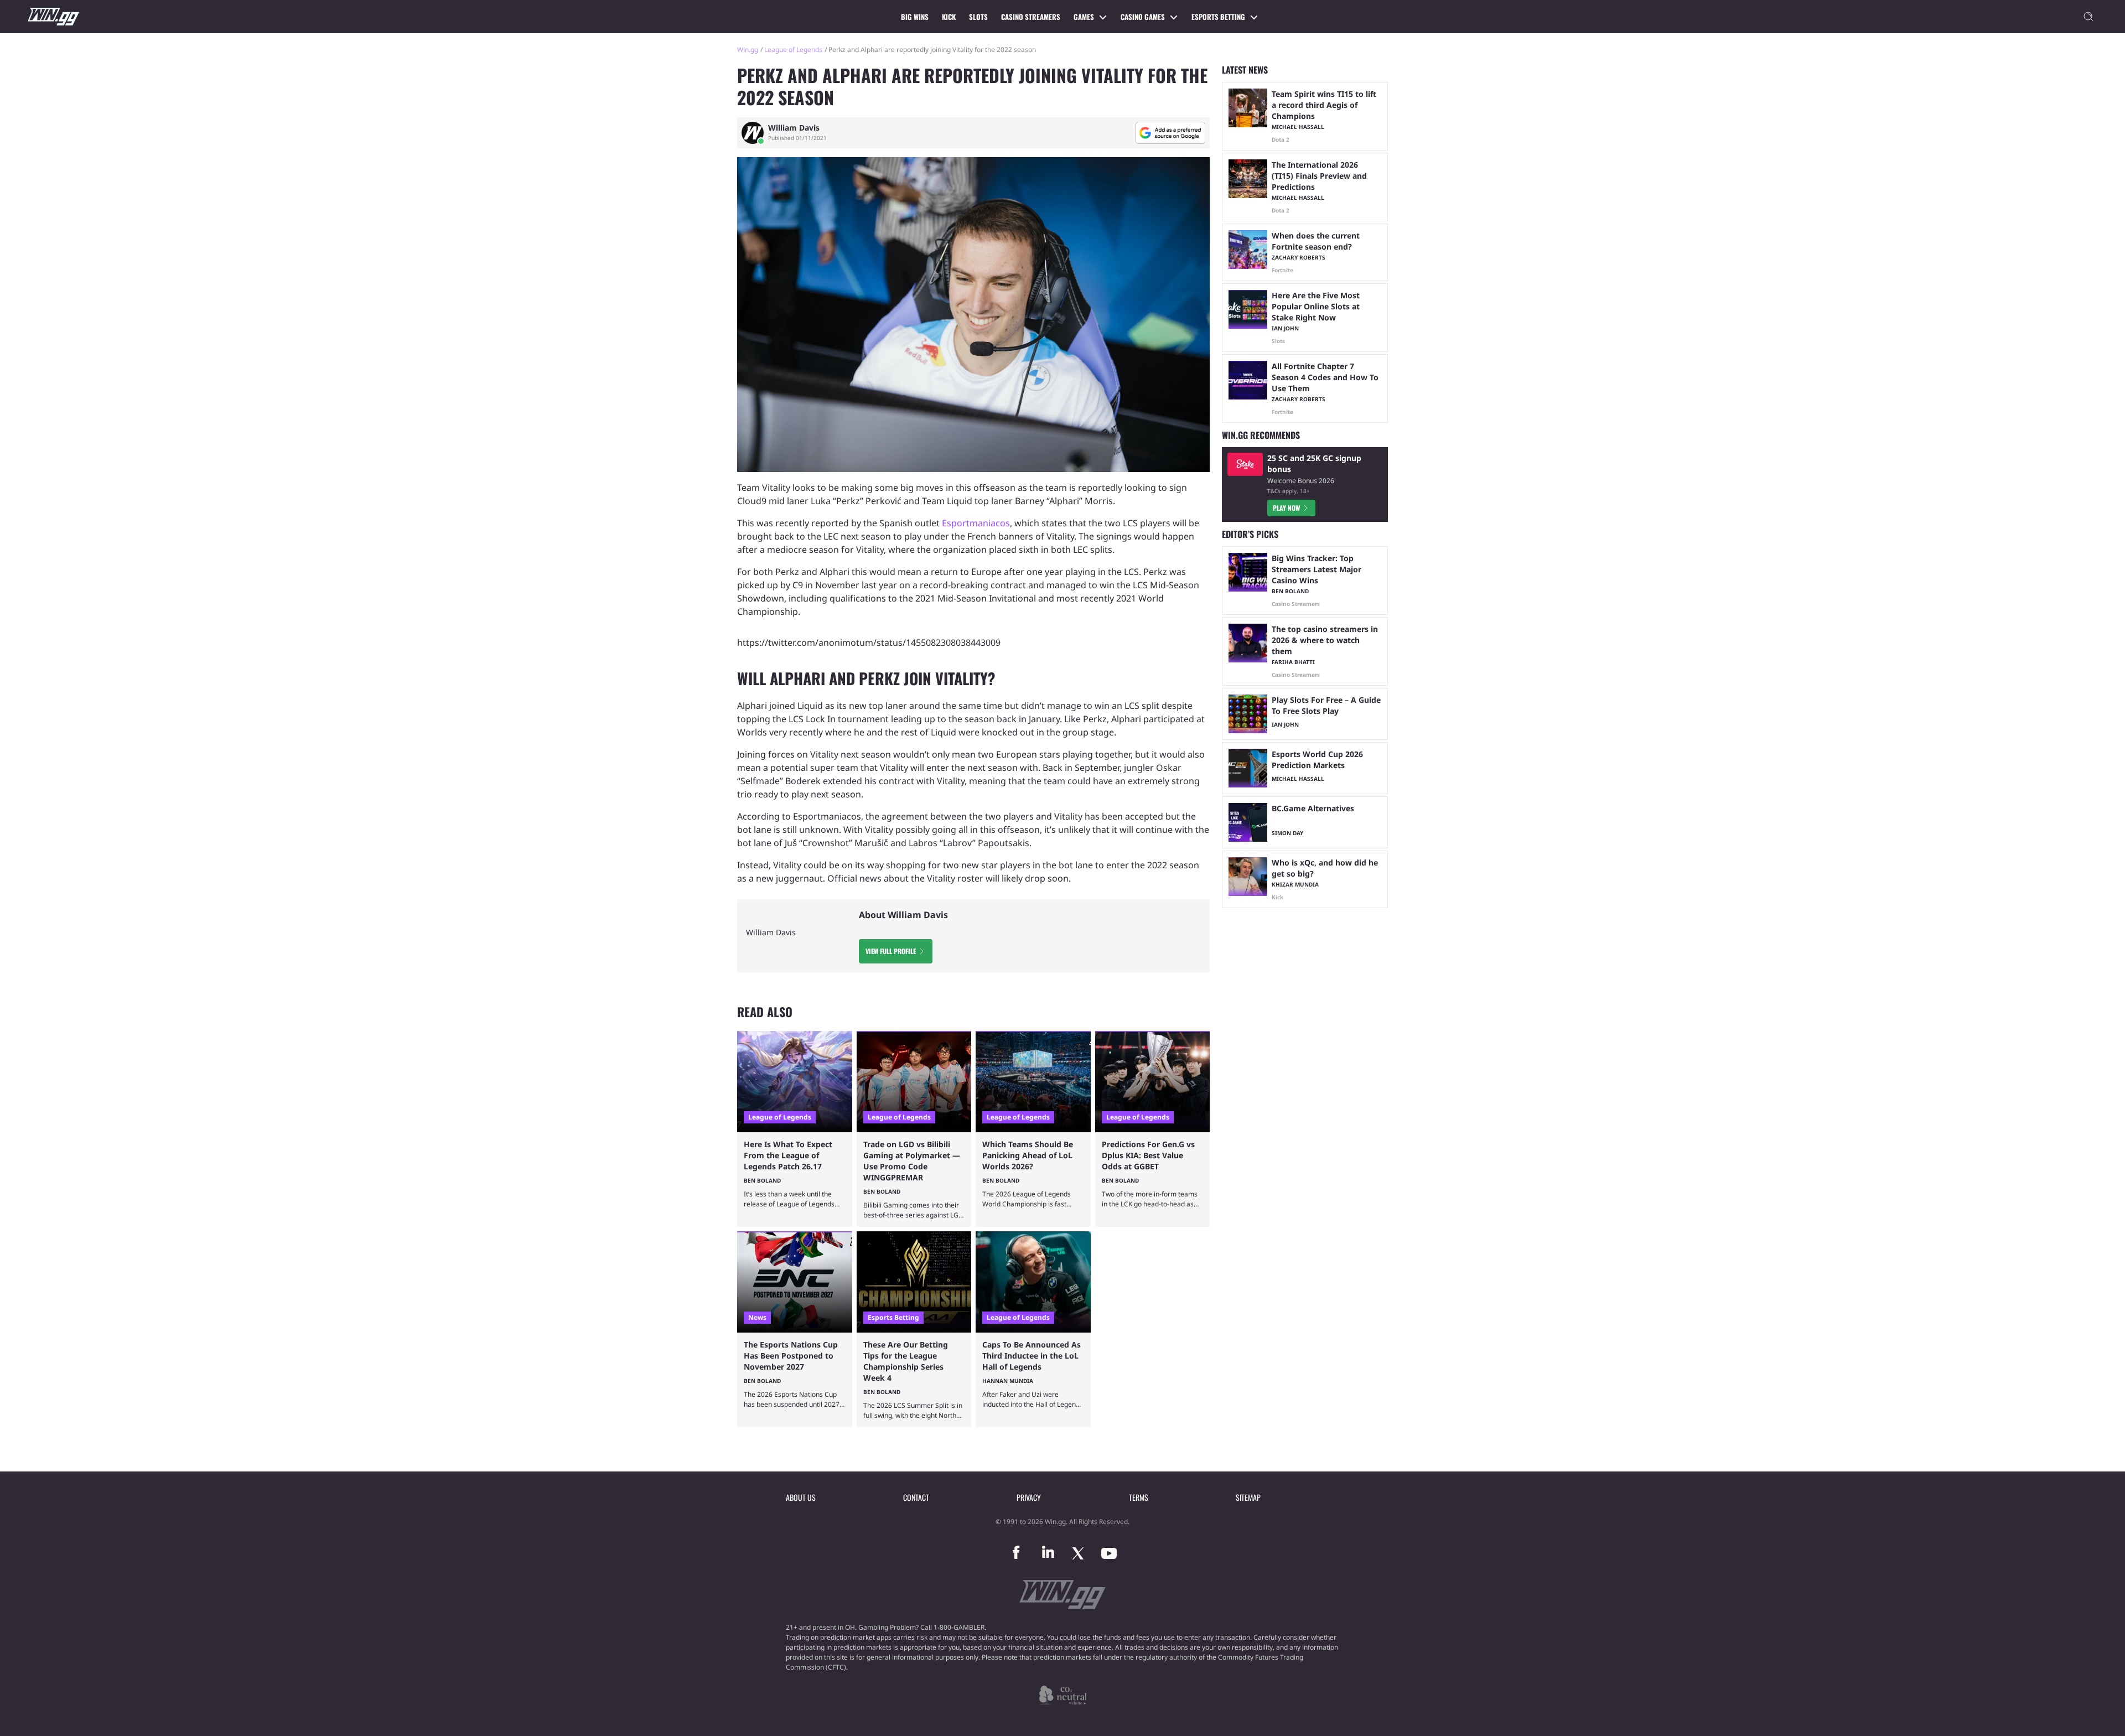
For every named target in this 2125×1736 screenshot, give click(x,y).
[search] (2088, 17)
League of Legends (793, 50)
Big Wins (915, 17)
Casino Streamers (1031, 17)
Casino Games (1143, 17)
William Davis (794, 128)
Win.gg (748, 50)
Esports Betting (1218, 17)
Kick (949, 17)
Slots (978, 17)
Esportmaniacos (976, 523)
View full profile (891, 951)
